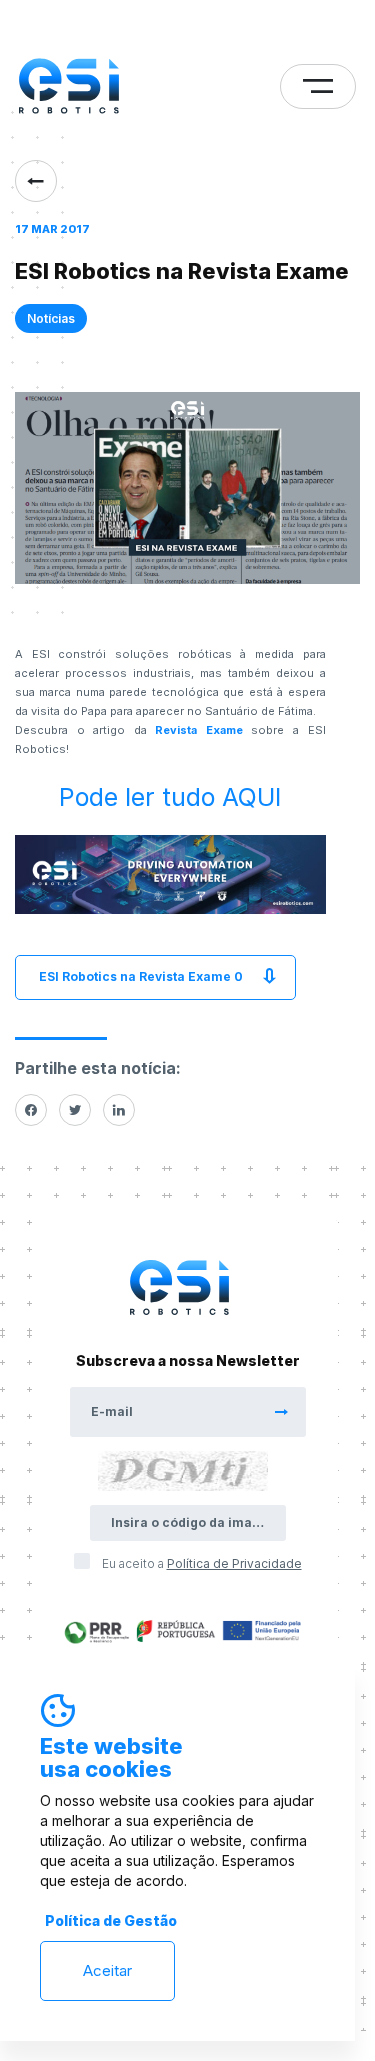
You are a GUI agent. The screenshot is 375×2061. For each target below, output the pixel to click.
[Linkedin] (119, 1110)
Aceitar (107, 1970)
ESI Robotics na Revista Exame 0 (141, 976)
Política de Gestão (111, 1920)
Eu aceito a (202, 1563)
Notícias (51, 318)
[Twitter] (75, 1110)
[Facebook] (31, 1110)
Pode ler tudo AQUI (170, 797)
